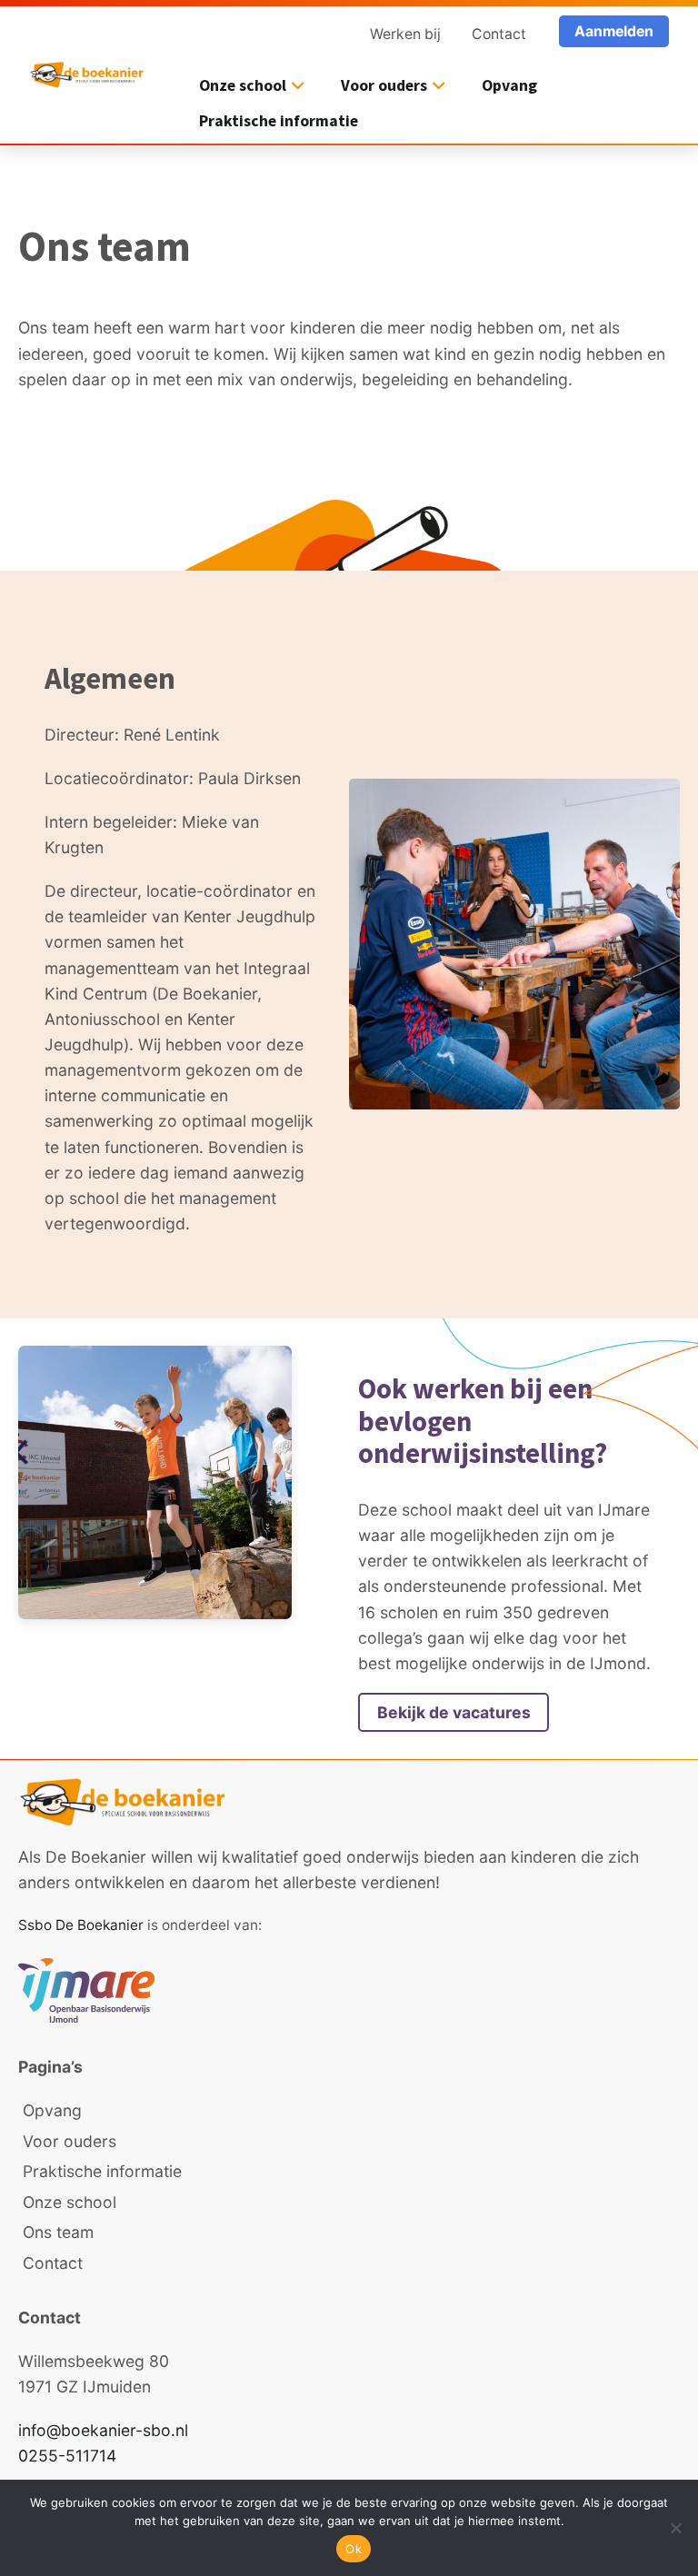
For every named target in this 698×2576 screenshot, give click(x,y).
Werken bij (405, 34)
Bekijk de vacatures (454, 1712)
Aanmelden (614, 31)
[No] (675, 2528)
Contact (499, 34)
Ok (354, 2549)
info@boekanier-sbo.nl (103, 2430)
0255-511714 (67, 2456)
